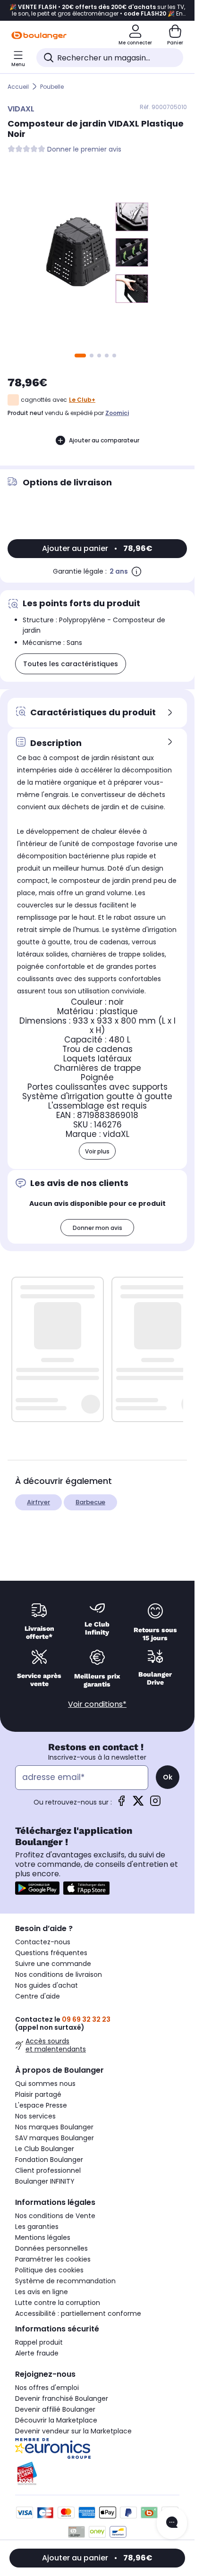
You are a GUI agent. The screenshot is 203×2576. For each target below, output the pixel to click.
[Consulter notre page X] (138, 1804)
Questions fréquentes (51, 1953)
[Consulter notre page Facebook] (121, 1804)
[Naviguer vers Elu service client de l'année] (97, 2474)
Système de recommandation (65, 2281)
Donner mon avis (97, 1228)
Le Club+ (82, 400)
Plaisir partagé (38, 2094)
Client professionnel (48, 2170)
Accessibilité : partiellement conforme (78, 2313)
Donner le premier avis (84, 149)
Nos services (35, 2116)
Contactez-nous (43, 1942)
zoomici (117, 413)
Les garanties (37, 2227)
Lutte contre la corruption (58, 2303)
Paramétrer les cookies (53, 2259)
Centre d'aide (38, 1996)
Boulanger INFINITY (45, 2181)
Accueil (18, 87)
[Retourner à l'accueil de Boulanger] (39, 35)
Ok (168, 1777)
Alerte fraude (37, 2353)
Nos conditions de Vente (55, 2216)
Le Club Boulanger (45, 2149)
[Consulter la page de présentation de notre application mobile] (37, 1888)
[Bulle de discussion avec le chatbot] (172, 2523)
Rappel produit (39, 2342)
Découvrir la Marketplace (56, 2420)
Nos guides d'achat (47, 1985)
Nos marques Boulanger (54, 2127)
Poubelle (52, 87)
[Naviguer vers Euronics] (97, 2449)
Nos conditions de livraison (59, 1974)
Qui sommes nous (45, 2084)
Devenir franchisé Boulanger (62, 2398)
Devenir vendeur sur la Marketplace (73, 2431)
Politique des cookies (49, 2270)
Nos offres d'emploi (47, 2388)
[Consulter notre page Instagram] (155, 1804)
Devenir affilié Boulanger (55, 2409)
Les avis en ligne (42, 2292)
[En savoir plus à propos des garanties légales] (136, 571)
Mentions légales (43, 2237)
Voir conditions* (97, 1704)
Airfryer (38, 1502)
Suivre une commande (53, 1964)
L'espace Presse (41, 2105)
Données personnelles (51, 2248)
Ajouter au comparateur (104, 440)
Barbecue (90, 1502)
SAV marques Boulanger (55, 2138)
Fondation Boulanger (49, 2160)
